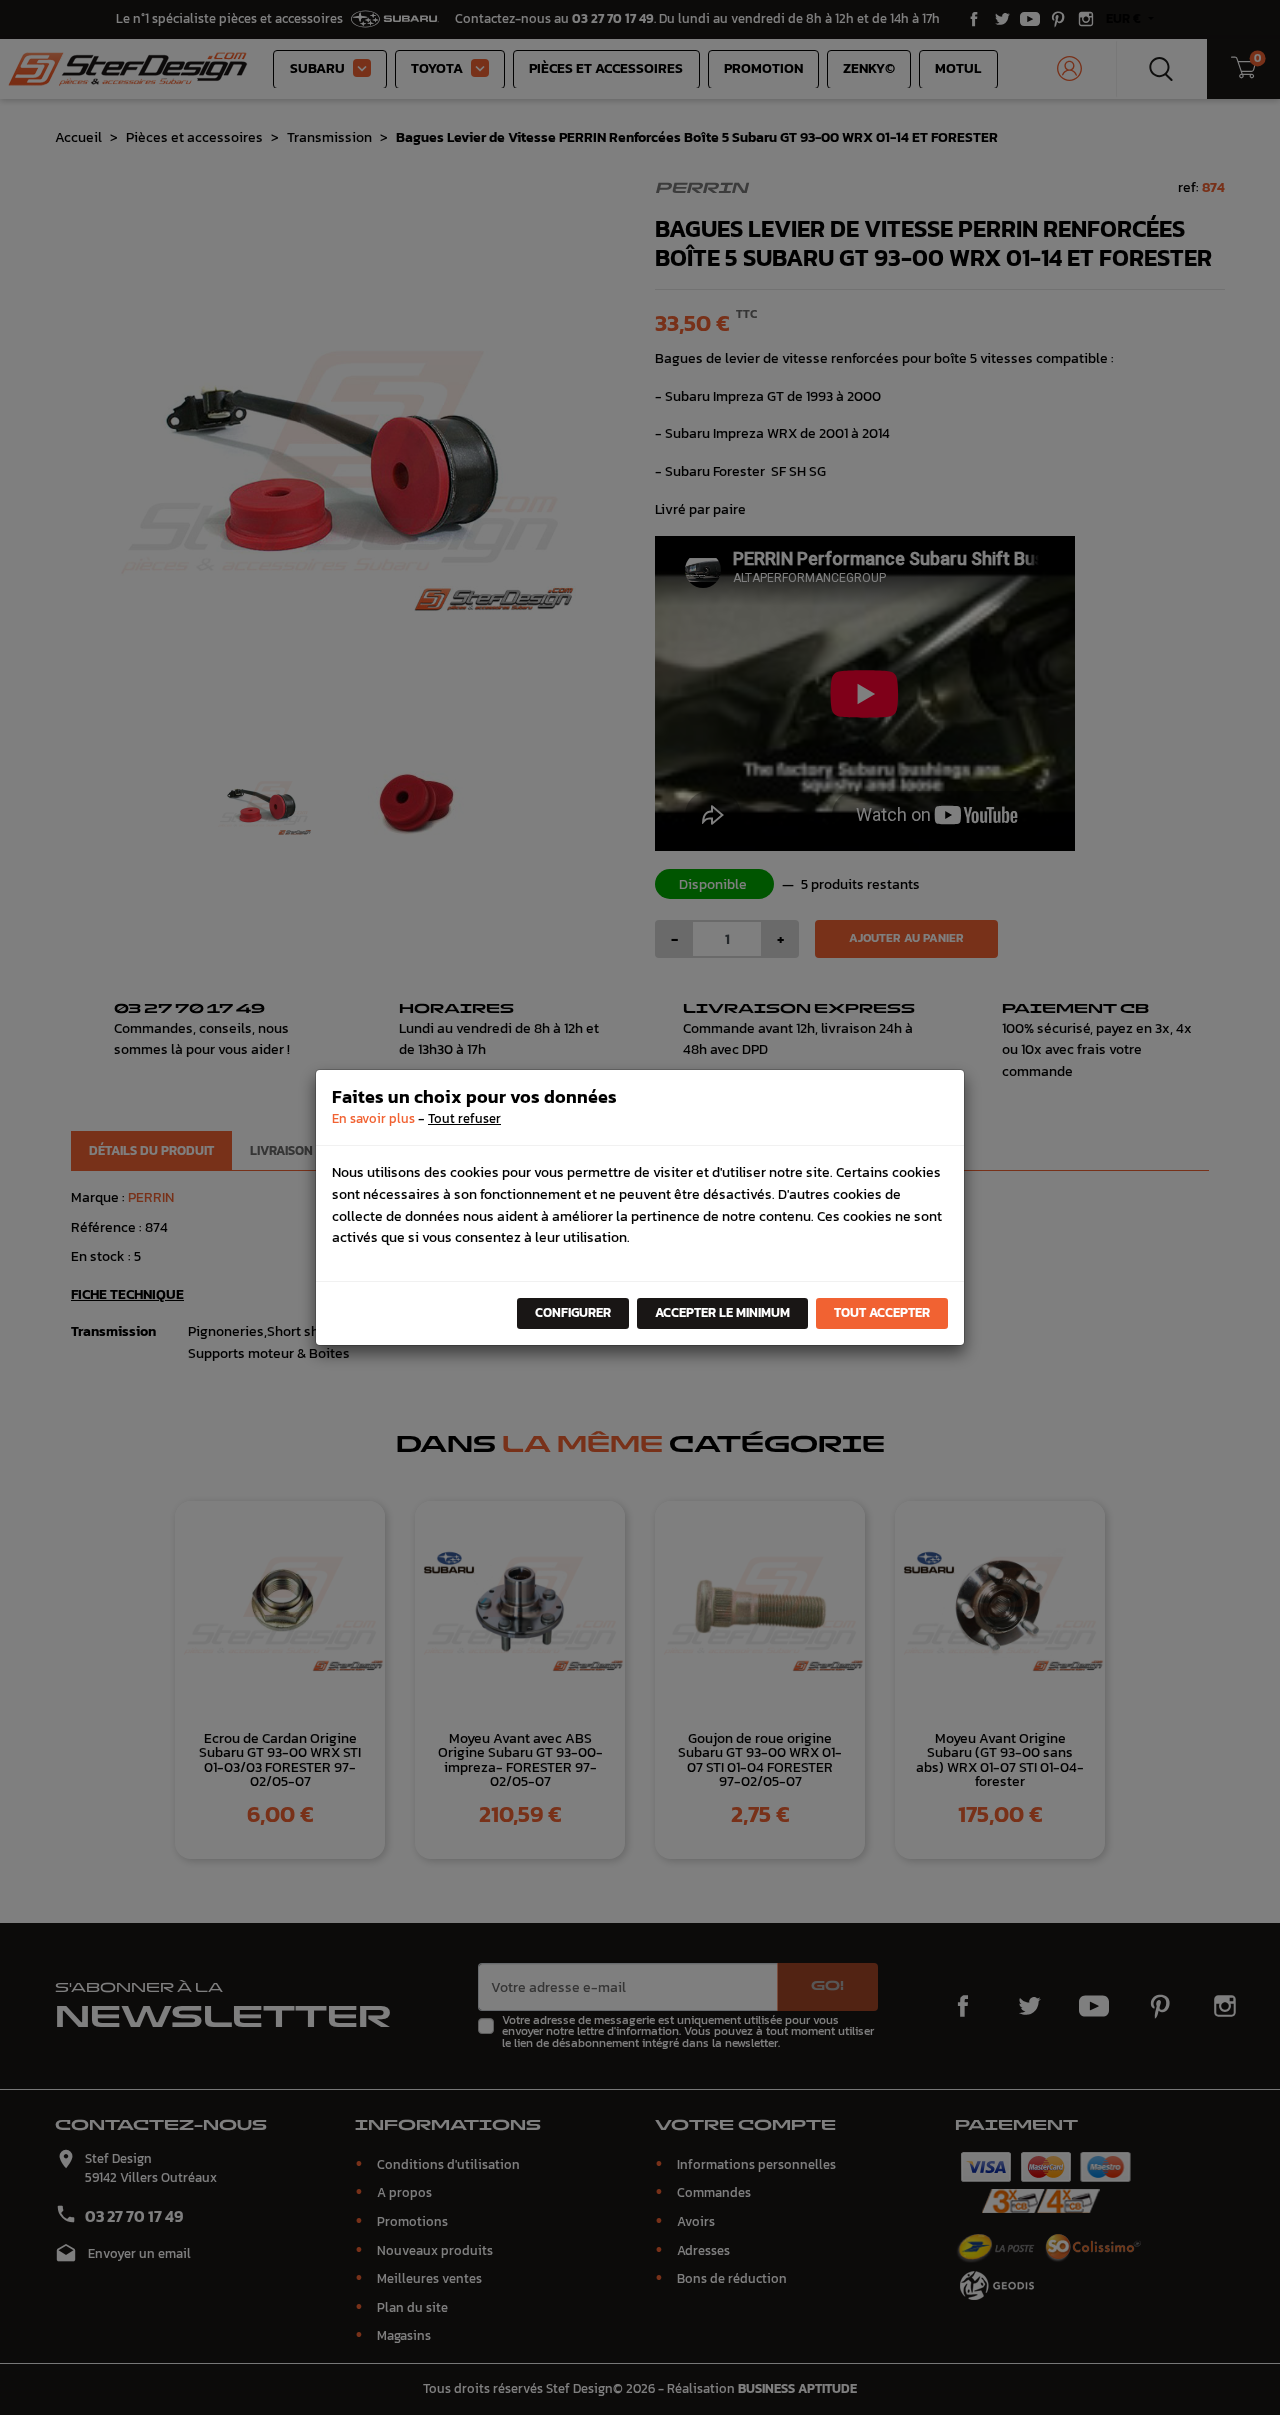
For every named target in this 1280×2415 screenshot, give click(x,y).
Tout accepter (882, 1312)
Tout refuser (464, 1118)
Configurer (573, 1312)
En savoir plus (373, 1118)
